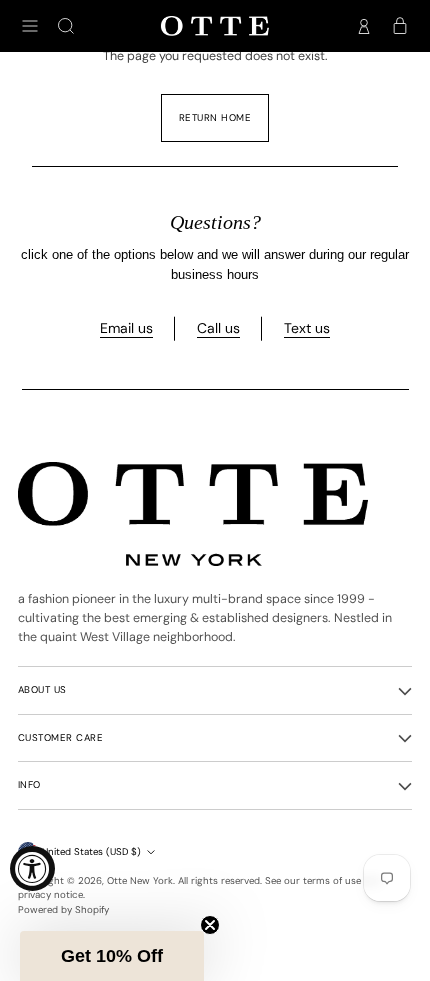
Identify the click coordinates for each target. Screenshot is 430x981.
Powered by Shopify (63, 909)
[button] (112, 956)
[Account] (364, 26)
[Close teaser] (210, 925)
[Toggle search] (66, 26)
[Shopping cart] (400, 26)
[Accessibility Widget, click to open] (32, 868)
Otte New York (140, 880)
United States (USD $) (91, 851)
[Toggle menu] (30, 26)
